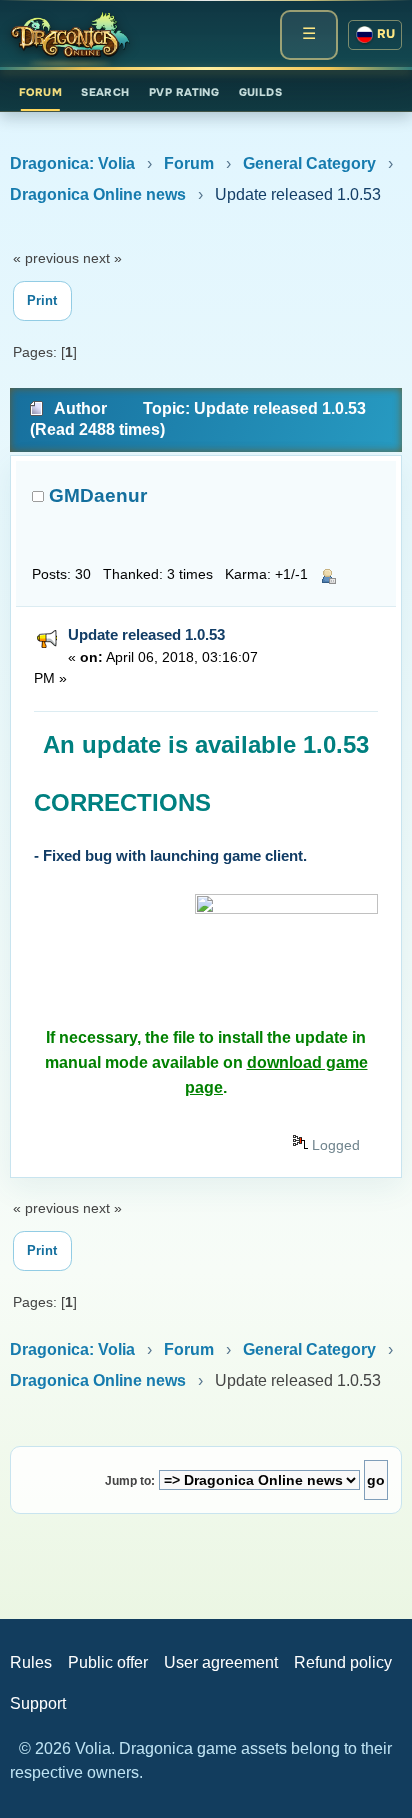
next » (102, 258)
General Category (309, 163)
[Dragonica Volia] (70, 35)
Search (105, 92)
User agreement (221, 1662)
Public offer (108, 1662)
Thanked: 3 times (158, 574)
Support (38, 1703)
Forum (40, 92)
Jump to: (130, 1481)
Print (42, 300)
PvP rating (184, 92)
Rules (31, 1662)
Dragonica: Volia (72, 163)
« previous (46, 258)
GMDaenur (98, 495)
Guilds (261, 92)
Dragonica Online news (98, 194)
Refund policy (343, 1662)
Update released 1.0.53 (146, 634)
